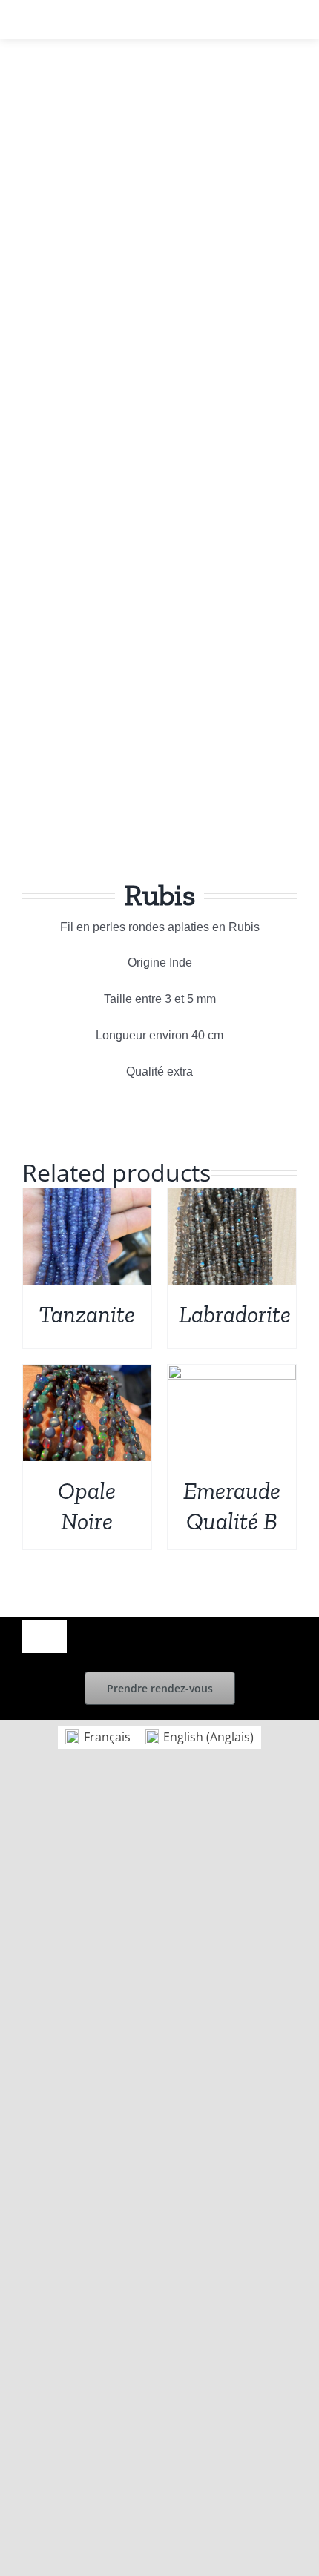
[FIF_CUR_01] (159, 493)
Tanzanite (87, 1314)
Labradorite (235, 1314)
